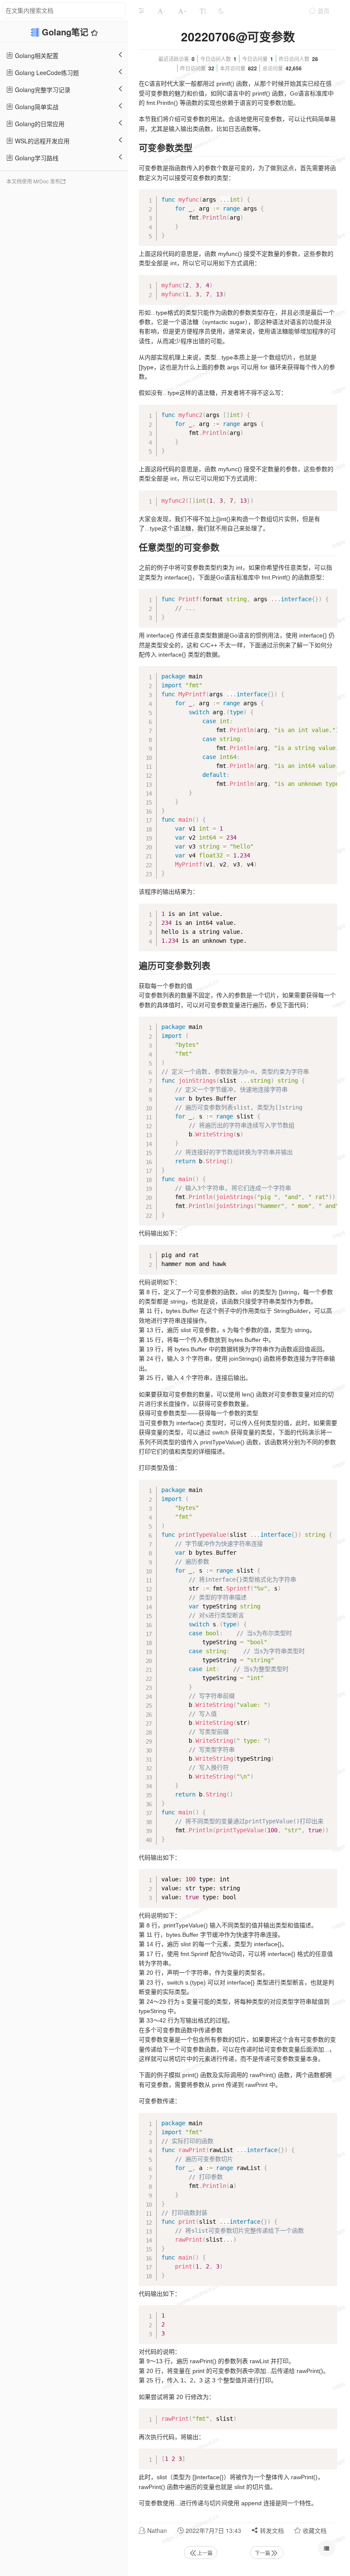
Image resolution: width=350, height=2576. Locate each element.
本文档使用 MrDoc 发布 (33, 181)
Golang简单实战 (36, 107)
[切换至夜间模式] (221, 11)
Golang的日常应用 (39, 124)
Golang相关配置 (36, 55)
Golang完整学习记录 (42, 90)
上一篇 (205, 2553)
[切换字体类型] (203, 11)
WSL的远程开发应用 (41, 141)
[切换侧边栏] (141, 11)
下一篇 (262, 2553)
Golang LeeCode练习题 (46, 72)
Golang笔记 (66, 32)
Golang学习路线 (36, 158)
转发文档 (271, 2530)
